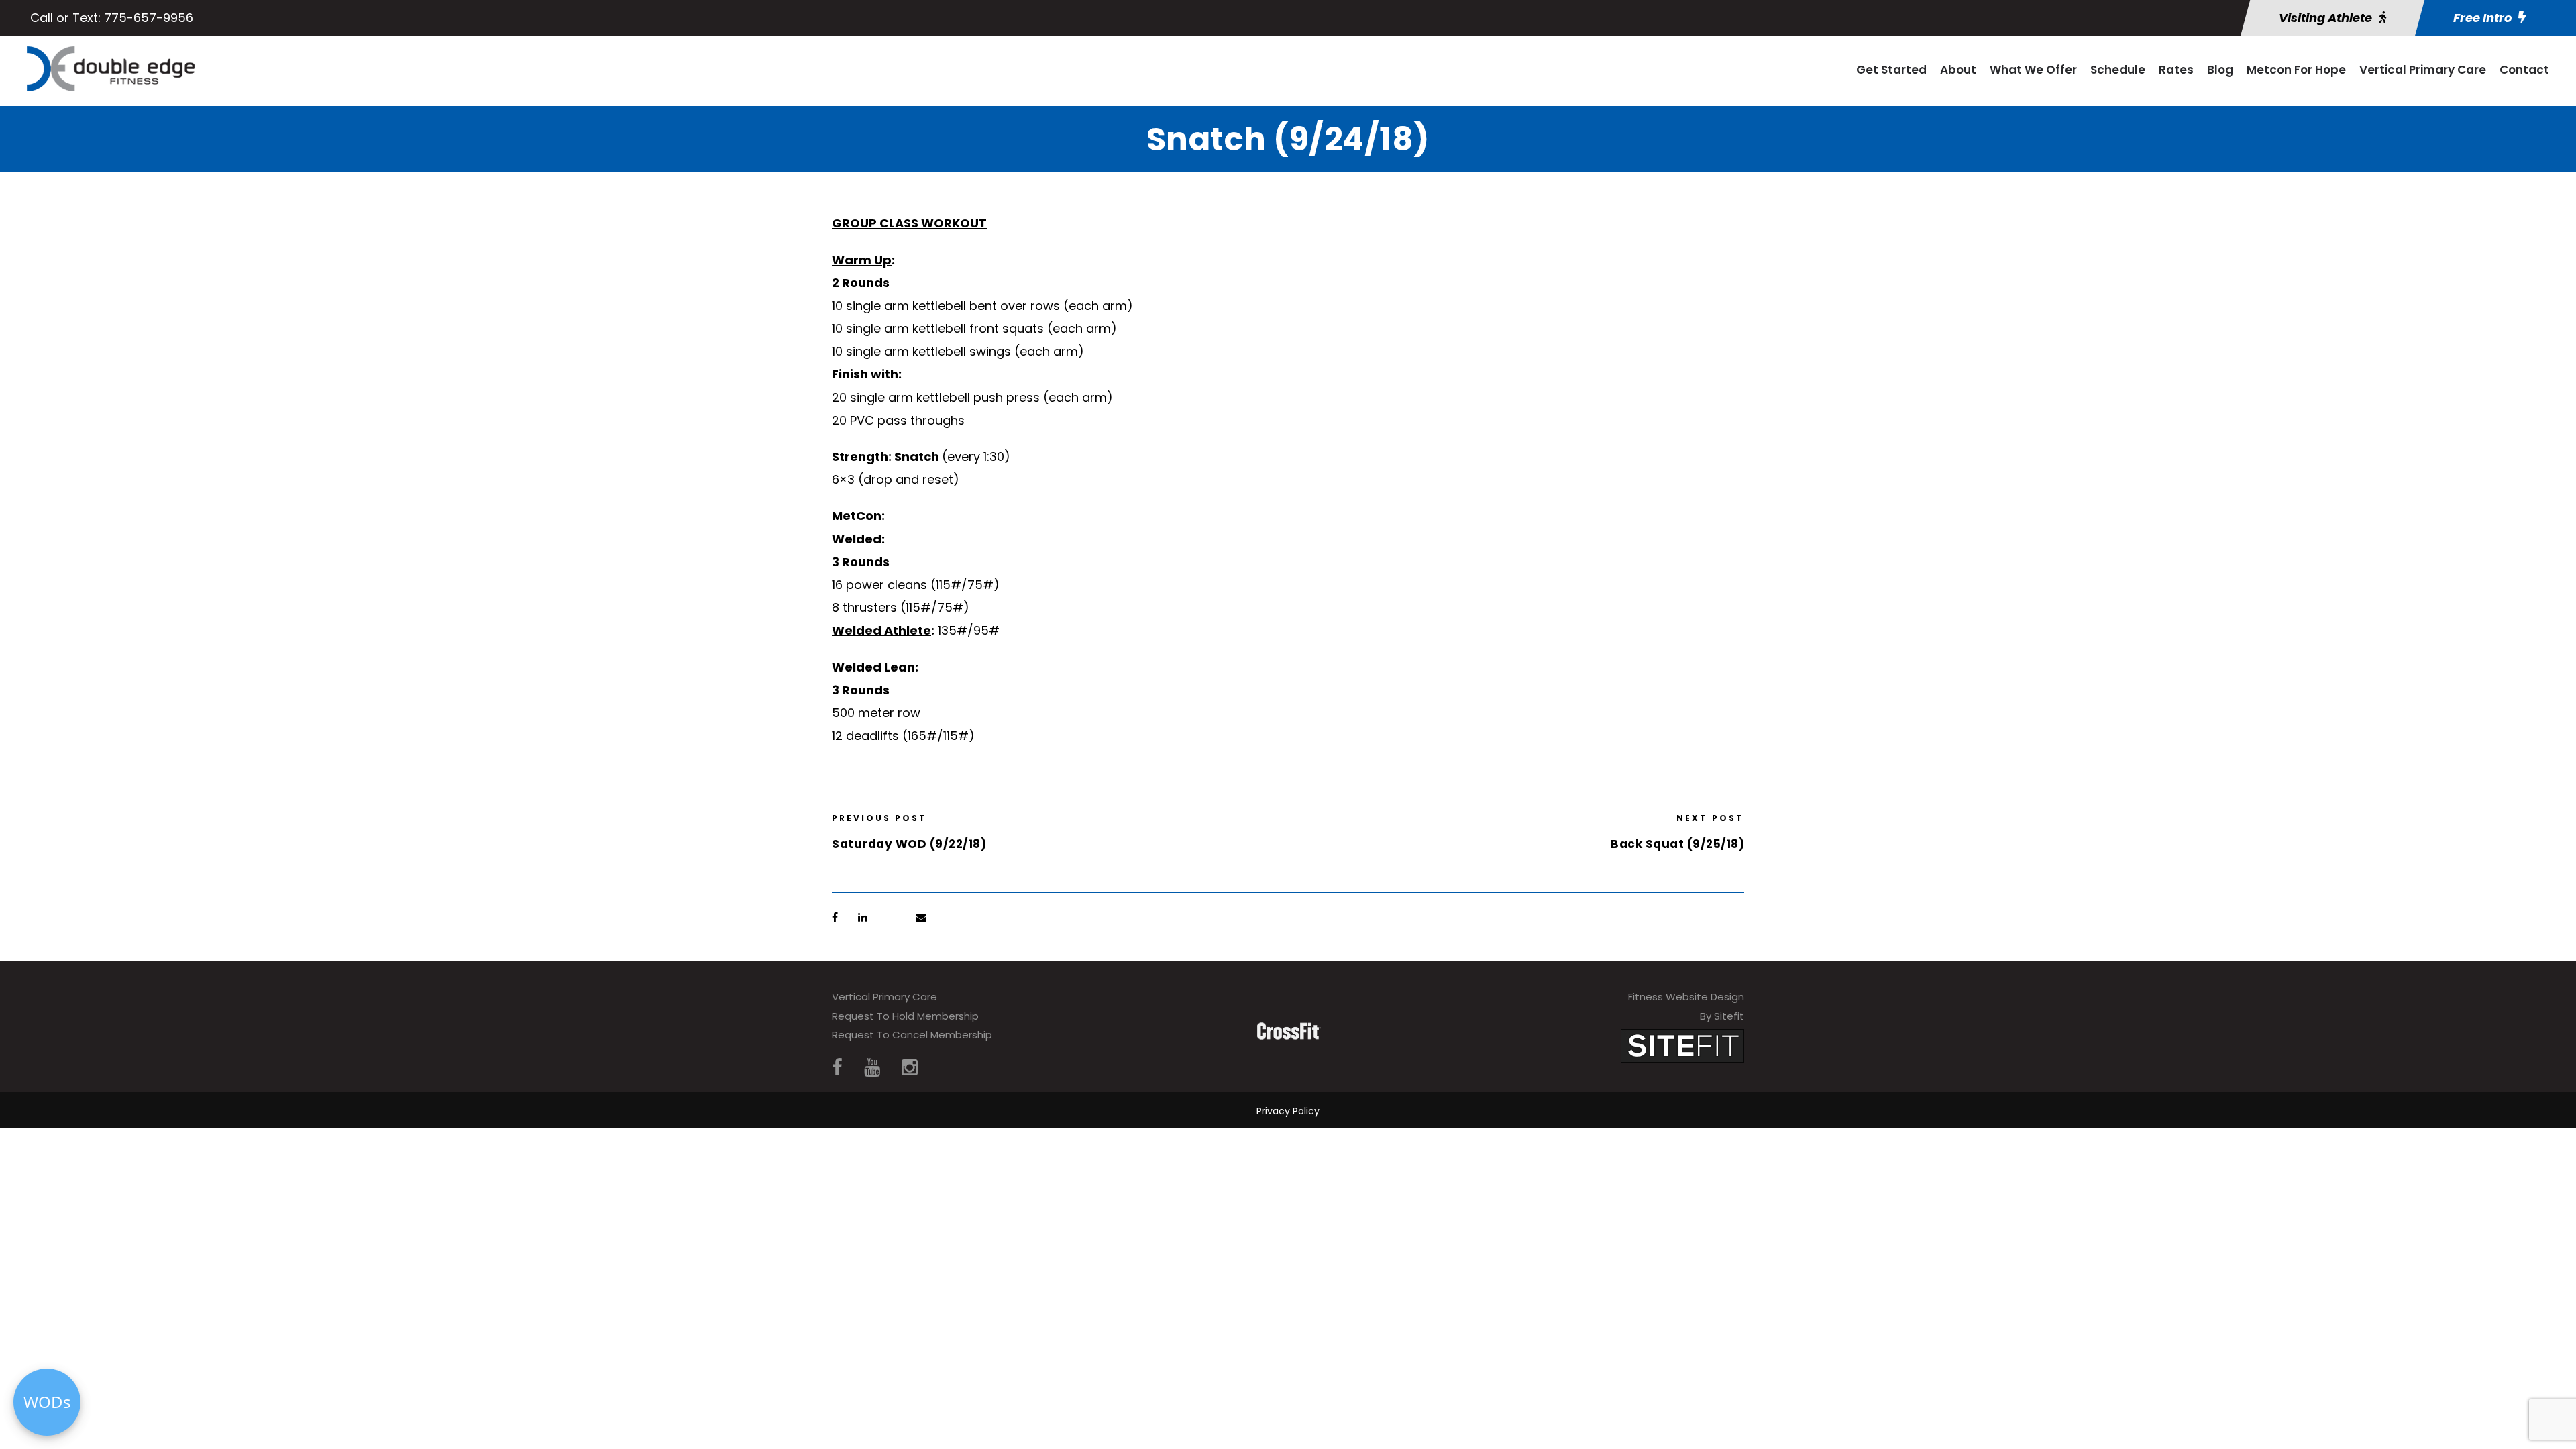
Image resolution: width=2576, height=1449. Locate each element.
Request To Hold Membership (905, 1016)
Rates (2176, 70)
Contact (2524, 70)
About (1958, 70)
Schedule (2118, 70)
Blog (2220, 70)
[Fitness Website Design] (1682, 1045)
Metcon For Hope (2296, 70)
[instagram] (910, 1068)
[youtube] (872, 1068)
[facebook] (837, 1068)
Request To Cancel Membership (912, 1035)
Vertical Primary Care (2423, 70)
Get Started (1891, 70)
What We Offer (2033, 70)
